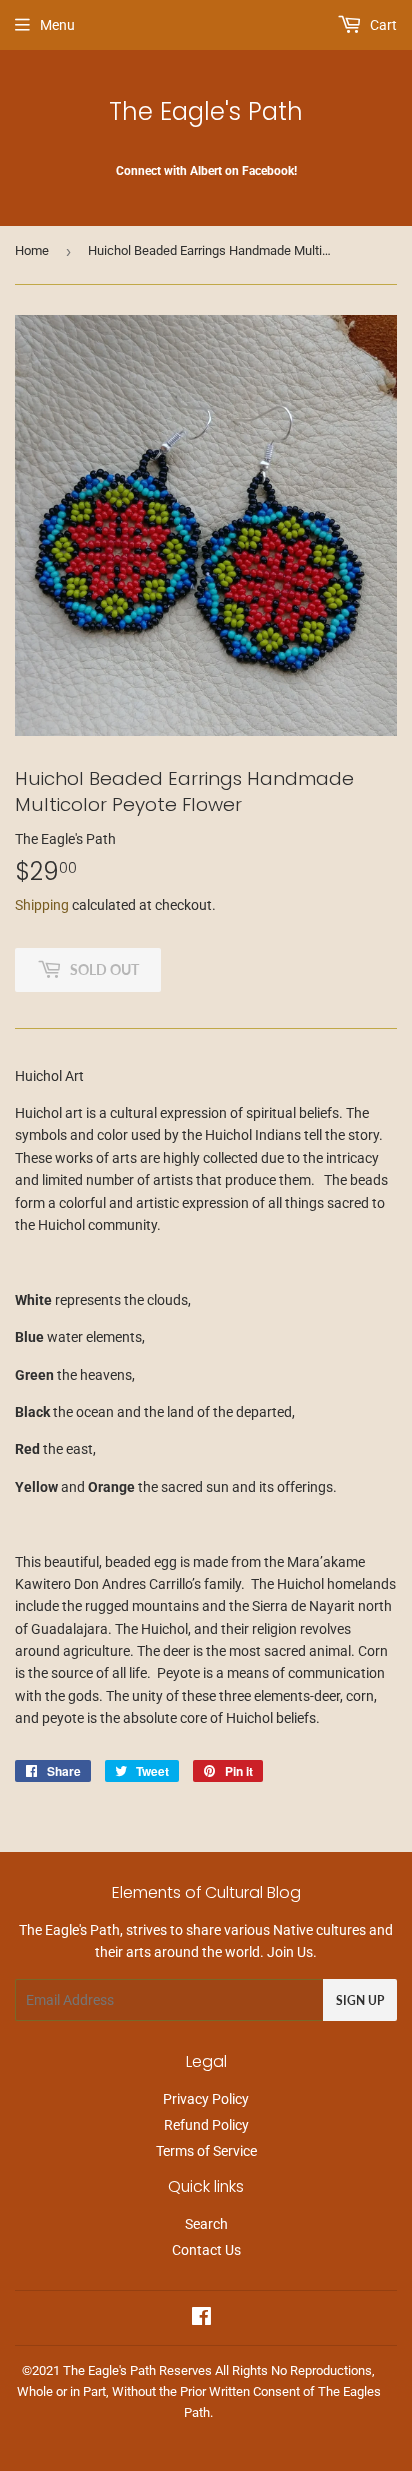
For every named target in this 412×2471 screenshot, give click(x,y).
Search (206, 2224)
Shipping (42, 905)
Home (32, 250)
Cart (382, 25)
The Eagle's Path (206, 111)
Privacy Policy (206, 2099)
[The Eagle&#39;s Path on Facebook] (201, 2319)
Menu (57, 25)
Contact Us (206, 2250)
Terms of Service (206, 2151)
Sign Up (360, 2000)
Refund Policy (206, 2125)
